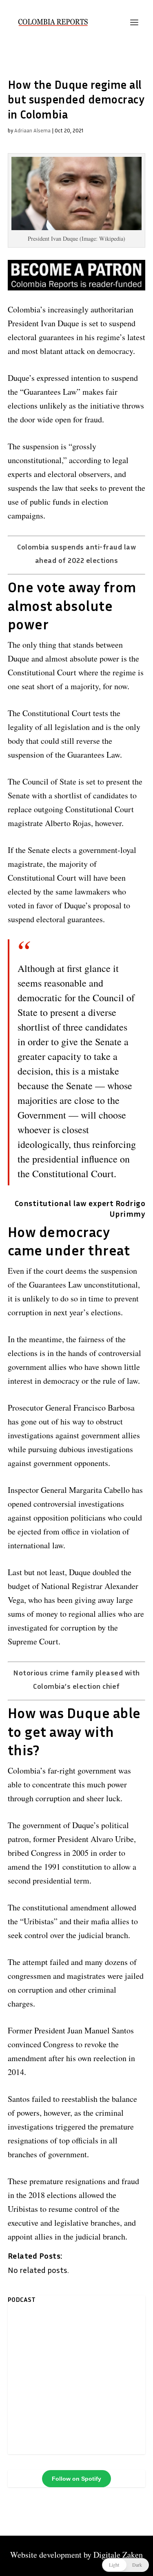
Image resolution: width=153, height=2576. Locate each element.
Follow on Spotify (76, 2479)
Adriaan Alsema (32, 130)
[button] (125, 2565)
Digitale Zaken (118, 2555)
